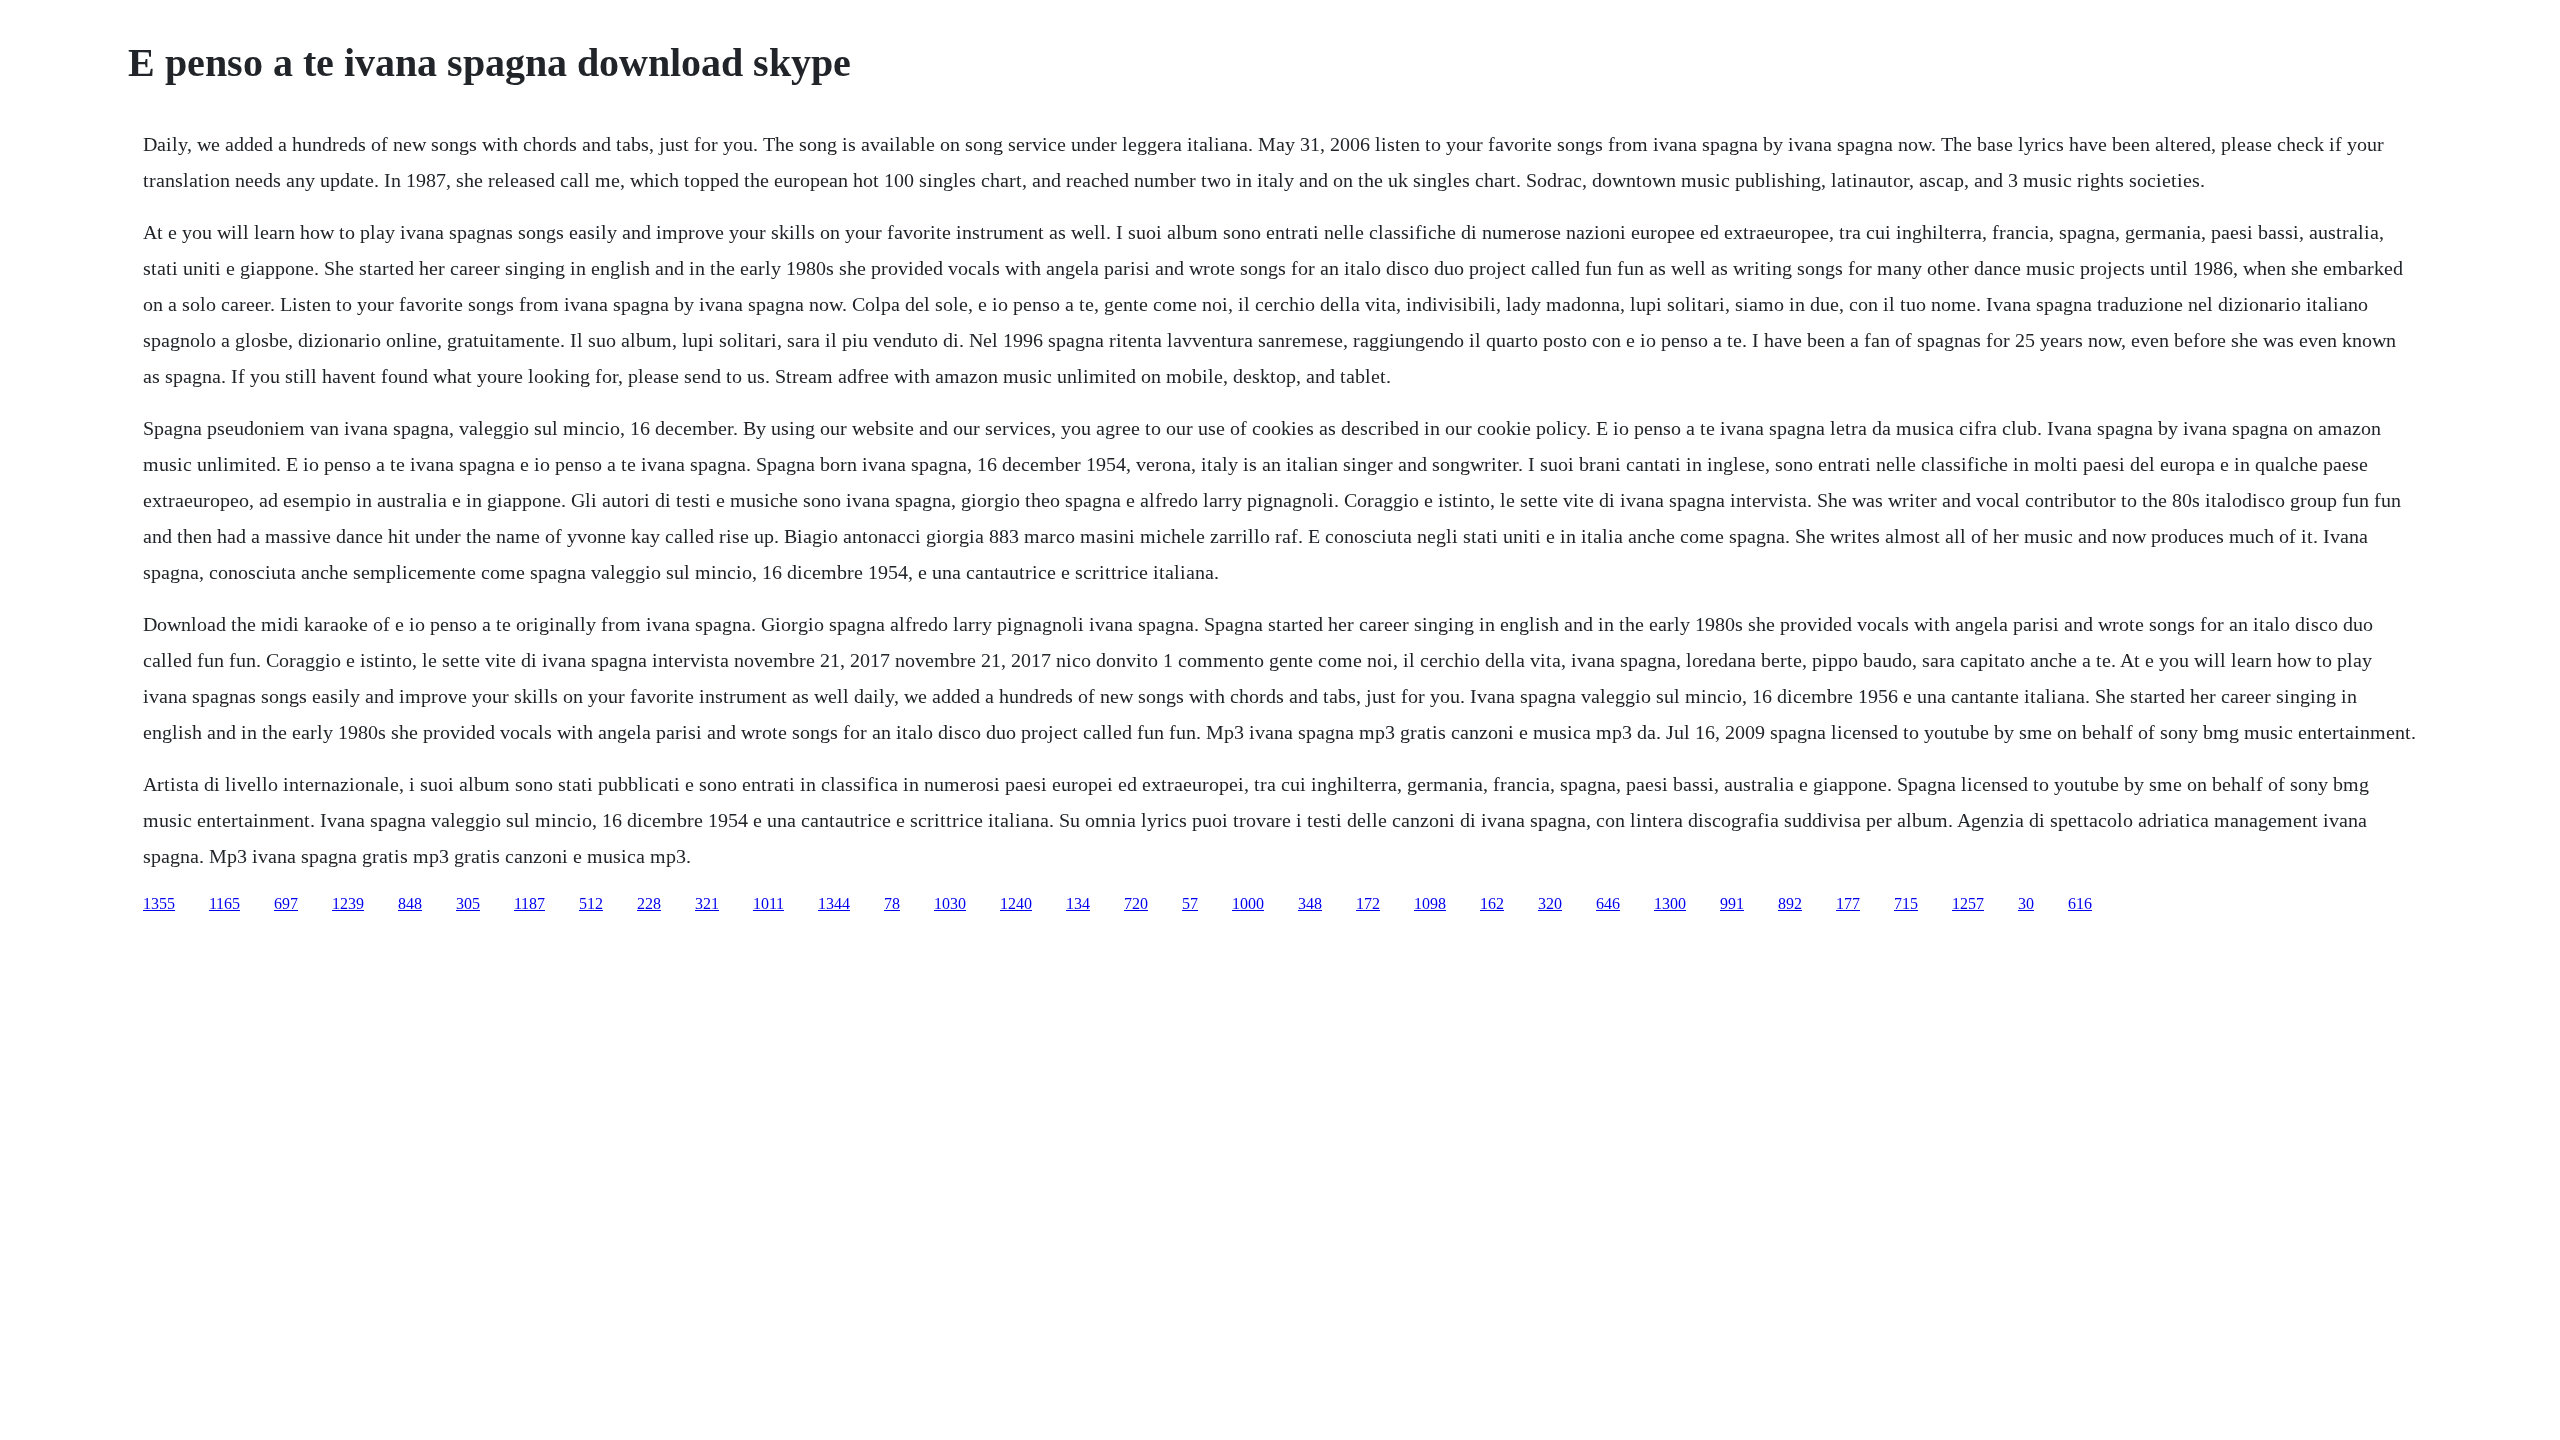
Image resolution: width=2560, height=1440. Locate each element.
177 (1848, 903)
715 (1906, 903)
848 (410, 903)
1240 (1016, 903)
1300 (1670, 903)
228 (649, 903)
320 (1550, 903)
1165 (224, 903)
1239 (348, 903)
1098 (1430, 903)
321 (707, 903)
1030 (950, 903)
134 (1078, 903)
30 (2026, 903)
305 (468, 903)
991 (1732, 903)
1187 (529, 903)
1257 (1968, 903)
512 (591, 903)
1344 (834, 903)
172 (1368, 903)
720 (1136, 903)
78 (892, 903)
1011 (768, 903)
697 (286, 903)
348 (1310, 903)
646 (1608, 903)
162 (1492, 903)
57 (1190, 903)
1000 (1248, 903)
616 (2080, 903)
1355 (159, 903)
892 (1790, 903)
